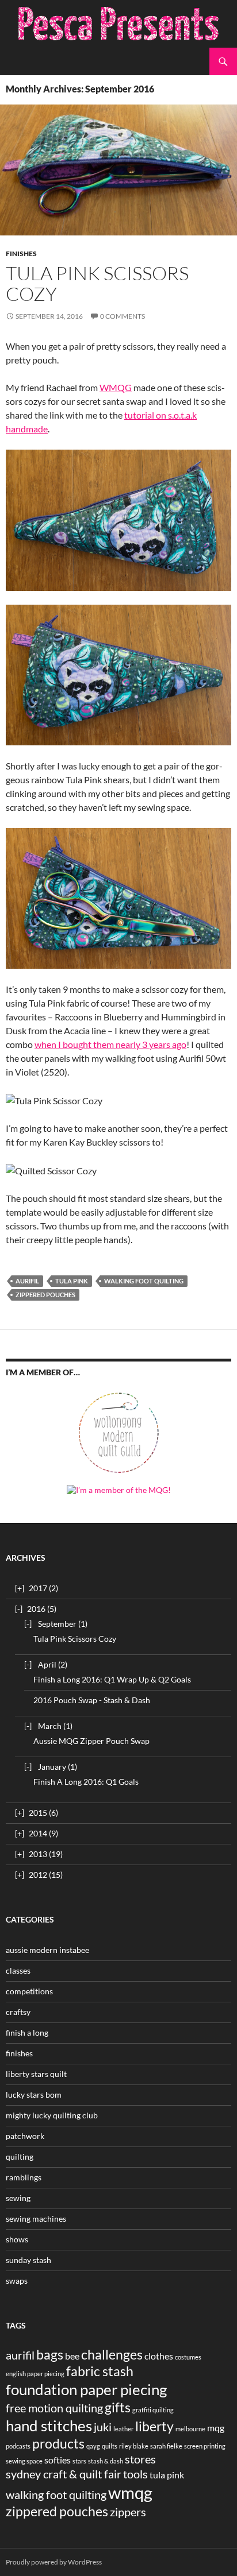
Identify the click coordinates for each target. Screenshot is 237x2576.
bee (72, 2356)
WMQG (116, 387)
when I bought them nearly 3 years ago (110, 1044)
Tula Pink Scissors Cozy (97, 283)
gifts (118, 2407)
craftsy (18, 2012)
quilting (20, 2157)
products (58, 2443)
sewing (18, 2198)
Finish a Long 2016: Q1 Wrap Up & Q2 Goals (112, 1679)
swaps (17, 2281)
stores (140, 2459)
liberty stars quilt (36, 2074)
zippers (128, 2512)
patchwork (25, 2136)
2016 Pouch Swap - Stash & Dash (92, 1700)
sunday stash (28, 2260)
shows (17, 2239)
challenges (112, 2354)
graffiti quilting (153, 2410)
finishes (21, 254)
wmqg (130, 2492)
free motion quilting (54, 2408)
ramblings (24, 2177)
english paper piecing (35, 2374)
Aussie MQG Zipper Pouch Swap (91, 1741)
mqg (216, 2428)
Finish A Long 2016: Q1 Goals (86, 1782)
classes (18, 1970)
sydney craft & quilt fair (64, 2474)
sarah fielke (166, 2446)
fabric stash (100, 2371)
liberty (154, 2426)
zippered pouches (45, 1295)
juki (103, 2427)
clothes (159, 2356)
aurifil (27, 1281)
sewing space (24, 2461)
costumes (188, 2357)
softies (58, 2460)
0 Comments (123, 316)
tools (135, 2474)
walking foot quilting (144, 1281)
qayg (93, 2446)
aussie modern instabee (47, 1950)
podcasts (18, 2446)
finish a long (27, 2032)
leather (123, 2429)
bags (50, 2354)
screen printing (205, 2446)
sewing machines (36, 2219)
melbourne (190, 2429)
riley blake (134, 2446)
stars (79, 2461)
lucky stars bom (34, 2095)
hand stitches (49, 2426)
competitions (29, 1991)
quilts (110, 2446)
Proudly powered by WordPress (54, 2562)
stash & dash (106, 2461)
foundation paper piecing (86, 2389)
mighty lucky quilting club (52, 2115)
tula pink (72, 1281)
